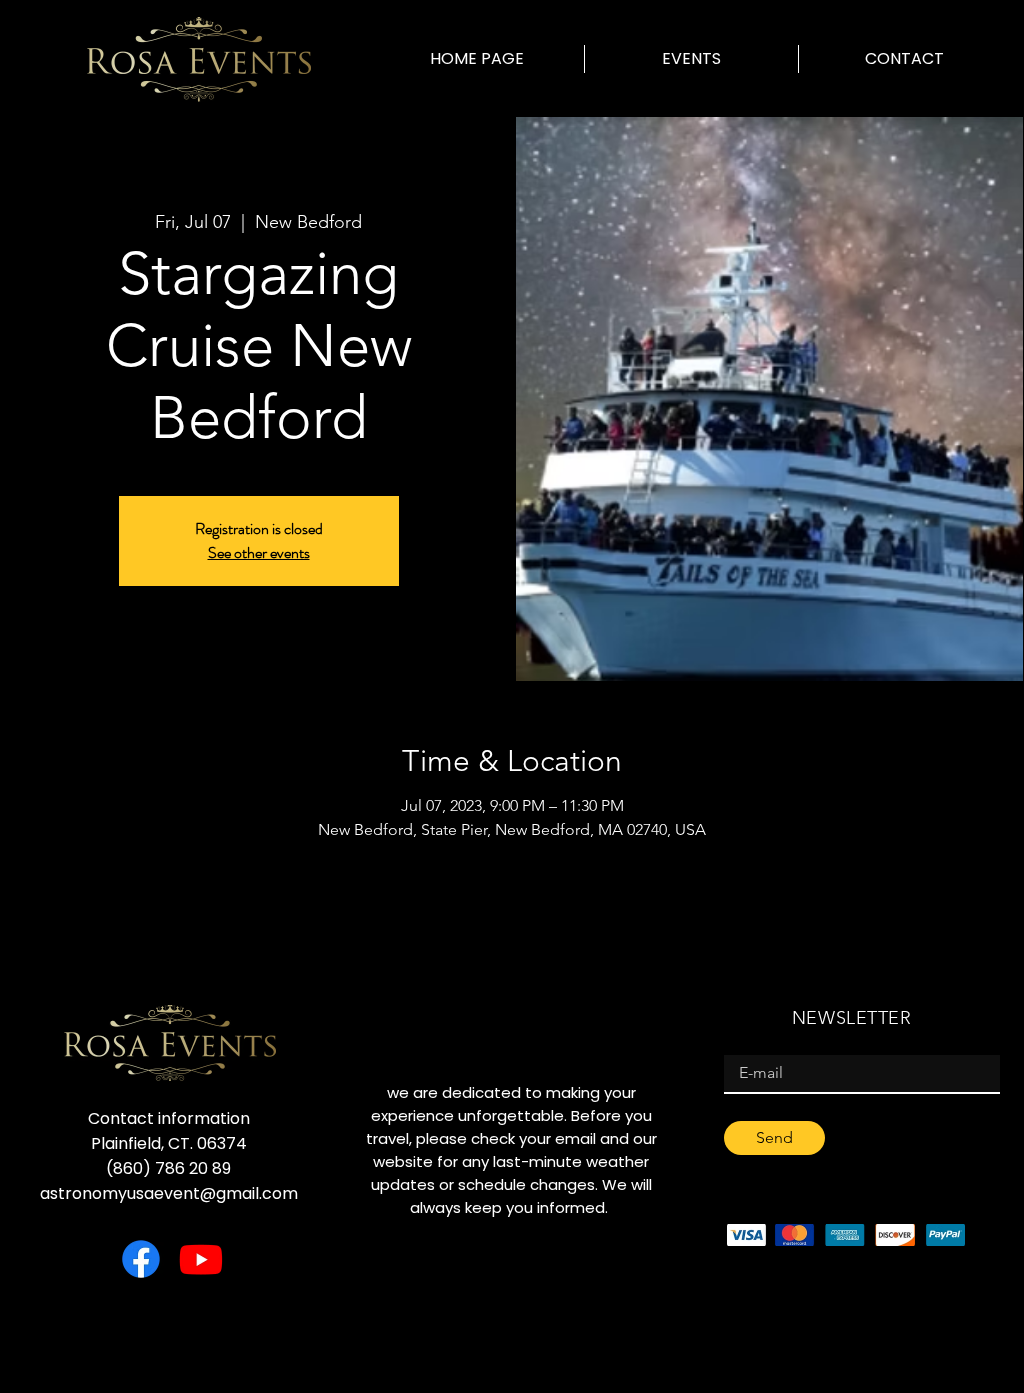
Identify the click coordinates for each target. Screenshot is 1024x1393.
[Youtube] (201, 1259)
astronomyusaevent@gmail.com (169, 1193)
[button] (691, 59)
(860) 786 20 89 (168, 1168)
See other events (259, 552)
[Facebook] (141, 1259)
